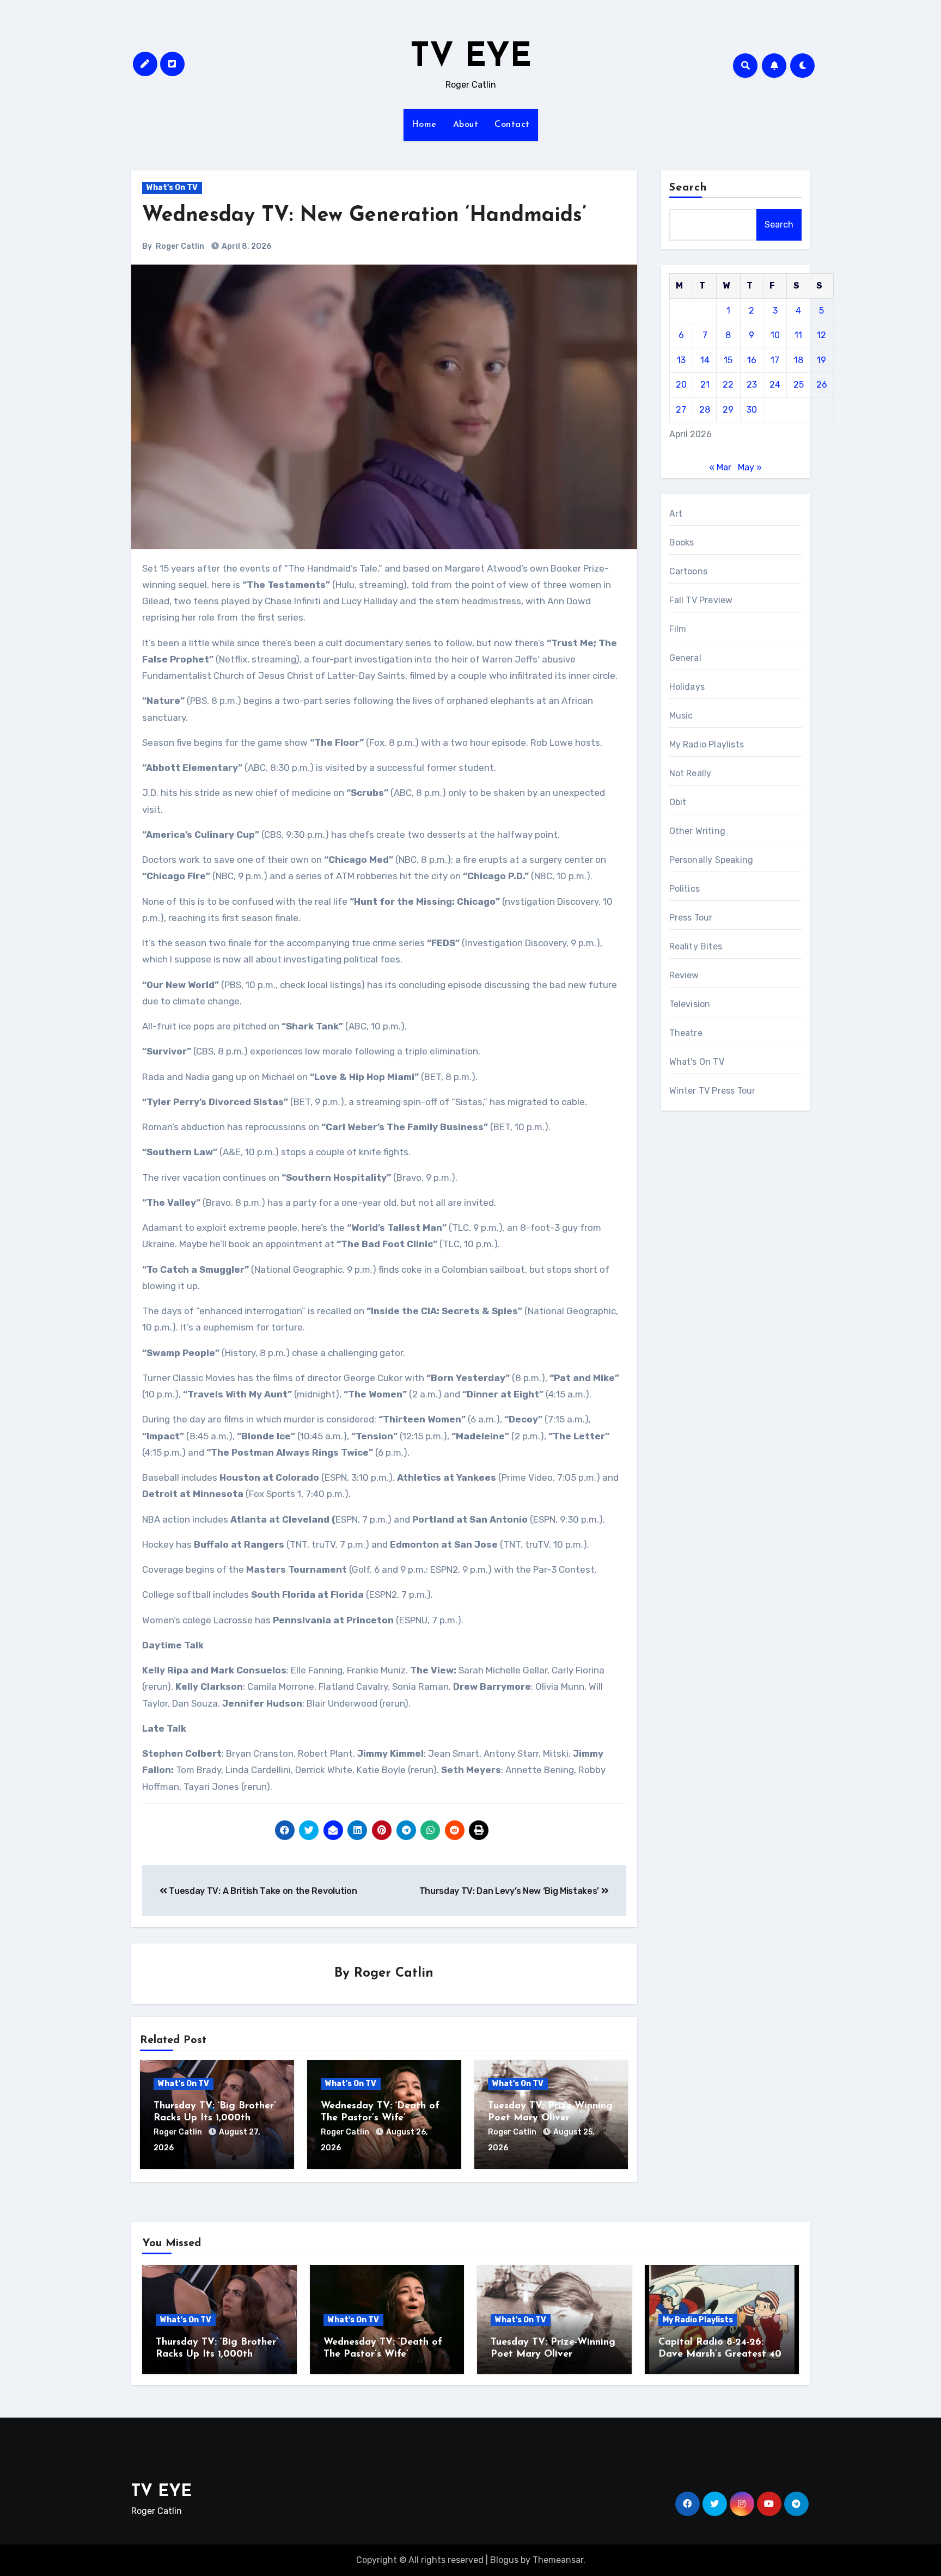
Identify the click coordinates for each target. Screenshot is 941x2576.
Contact (512, 125)
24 (775, 385)
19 (821, 360)
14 (705, 360)
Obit (678, 802)
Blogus (504, 2560)
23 (752, 385)
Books (682, 542)
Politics (685, 889)
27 (681, 410)
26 (822, 385)
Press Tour (691, 918)
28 (705, 410)
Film (678, 629)
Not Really (691, 773)
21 (705, 385)
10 (775, 335)
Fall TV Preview (701, 600)
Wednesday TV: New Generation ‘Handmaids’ (364, 216)
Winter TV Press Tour (713, 1091)
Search (688, 188)
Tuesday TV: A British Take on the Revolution (262, 1891)
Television (690, 1004)
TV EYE (471, 58)
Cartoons (689, 571)
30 (752, 410)
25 (799, 385)
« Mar (720, 467)
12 (821, 335)
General (685, 658)
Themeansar (558, 2560)
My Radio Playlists (707, 744)
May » (750, 467)
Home (424, 125)
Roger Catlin (180, 246)
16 (752, 360)
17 (775, 360)
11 (798, 335)
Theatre (686, 1033)
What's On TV (172, 188)
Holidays (687, 687)
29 (728, 410)
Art (676, 514)
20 (681, 385)
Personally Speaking (711, 860)
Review (684, 975)
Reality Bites (696, 946)
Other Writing (698, 831)
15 (728, 360)
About (466, 125)
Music (681, 716)
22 (728, 385)
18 (799, 360)
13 (681, 360)
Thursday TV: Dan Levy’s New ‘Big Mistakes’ (510, 1891)
